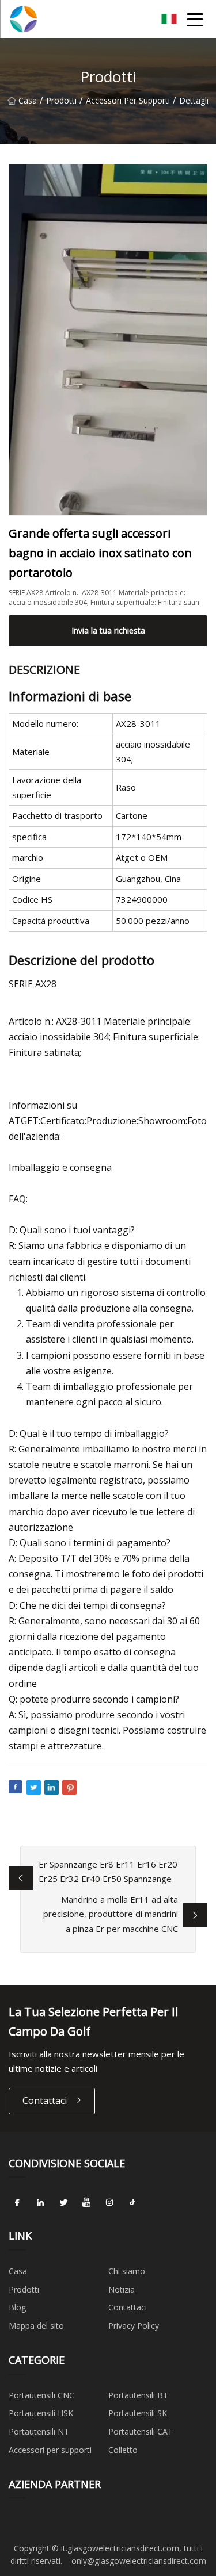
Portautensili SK (138, 2413)
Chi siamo (127, 2271)
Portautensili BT (138, 2395)
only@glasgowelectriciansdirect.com (139, 2561)
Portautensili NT (39, 2431)
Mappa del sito (36, 2326)
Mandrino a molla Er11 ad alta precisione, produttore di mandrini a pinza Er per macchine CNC (111, 1914)
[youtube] (86, 2202)
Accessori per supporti (128, 100)
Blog (17, 2307)
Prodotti (61, 100)
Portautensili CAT (141, 2431)
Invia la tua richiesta (108, 630)
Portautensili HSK (41, 2413)
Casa (28, 100)
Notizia (122, 2289)
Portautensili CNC (41, 2395)
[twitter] (63, 2202)
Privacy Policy (134, 2326)
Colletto (123, 2450)
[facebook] (17, 2202)
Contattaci (45, 2100)
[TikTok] (132, 2202)
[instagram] (109, 2202)
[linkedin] (40, 2202)
